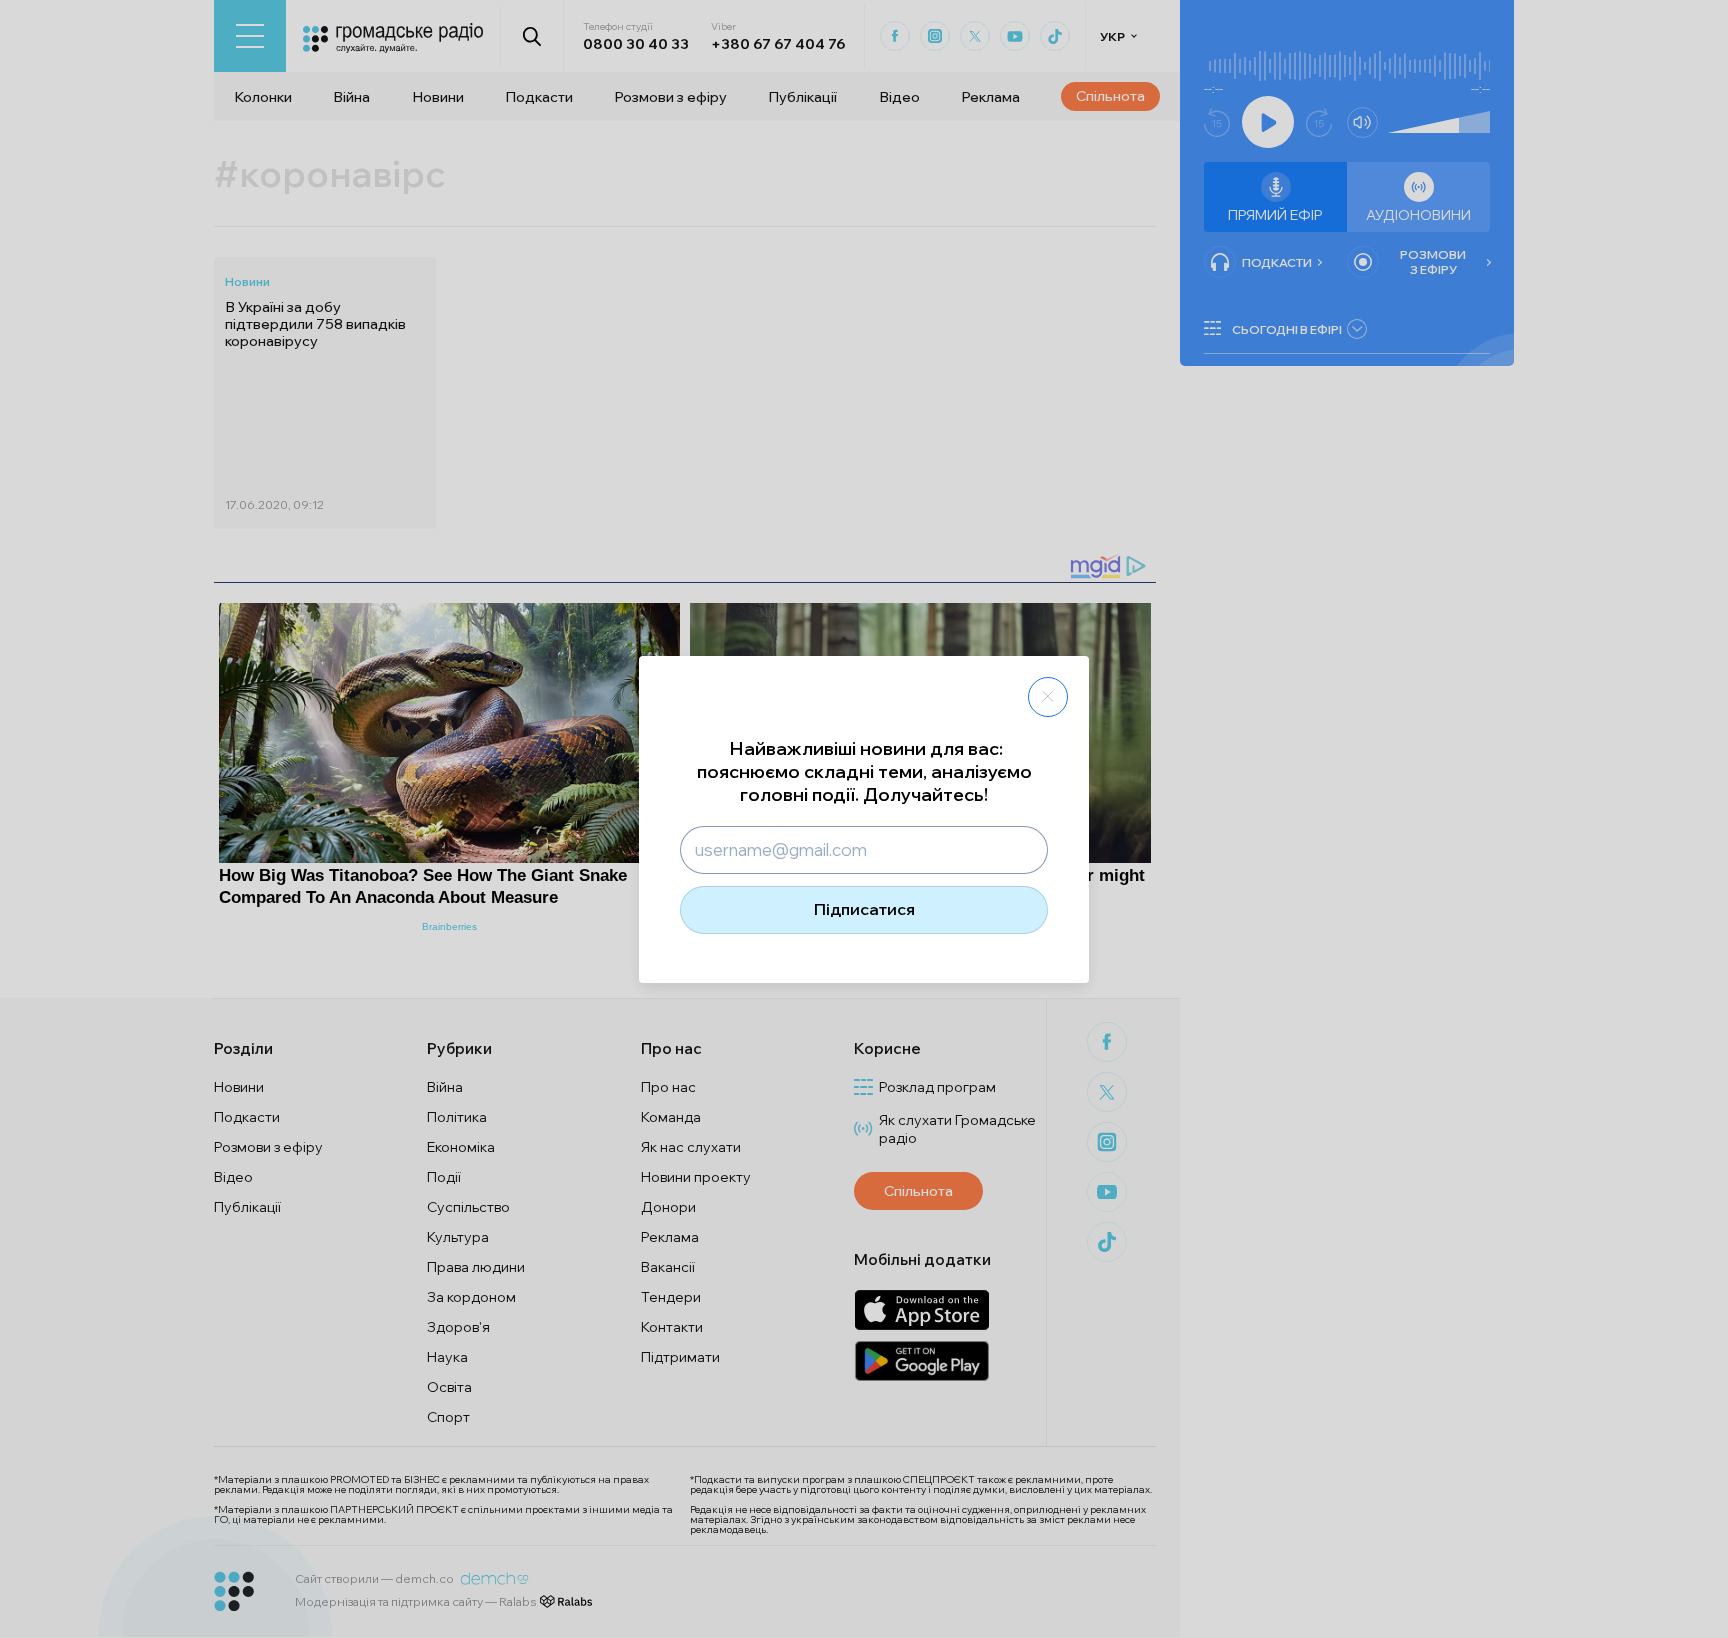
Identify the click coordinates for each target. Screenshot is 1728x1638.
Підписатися (864, 909)
